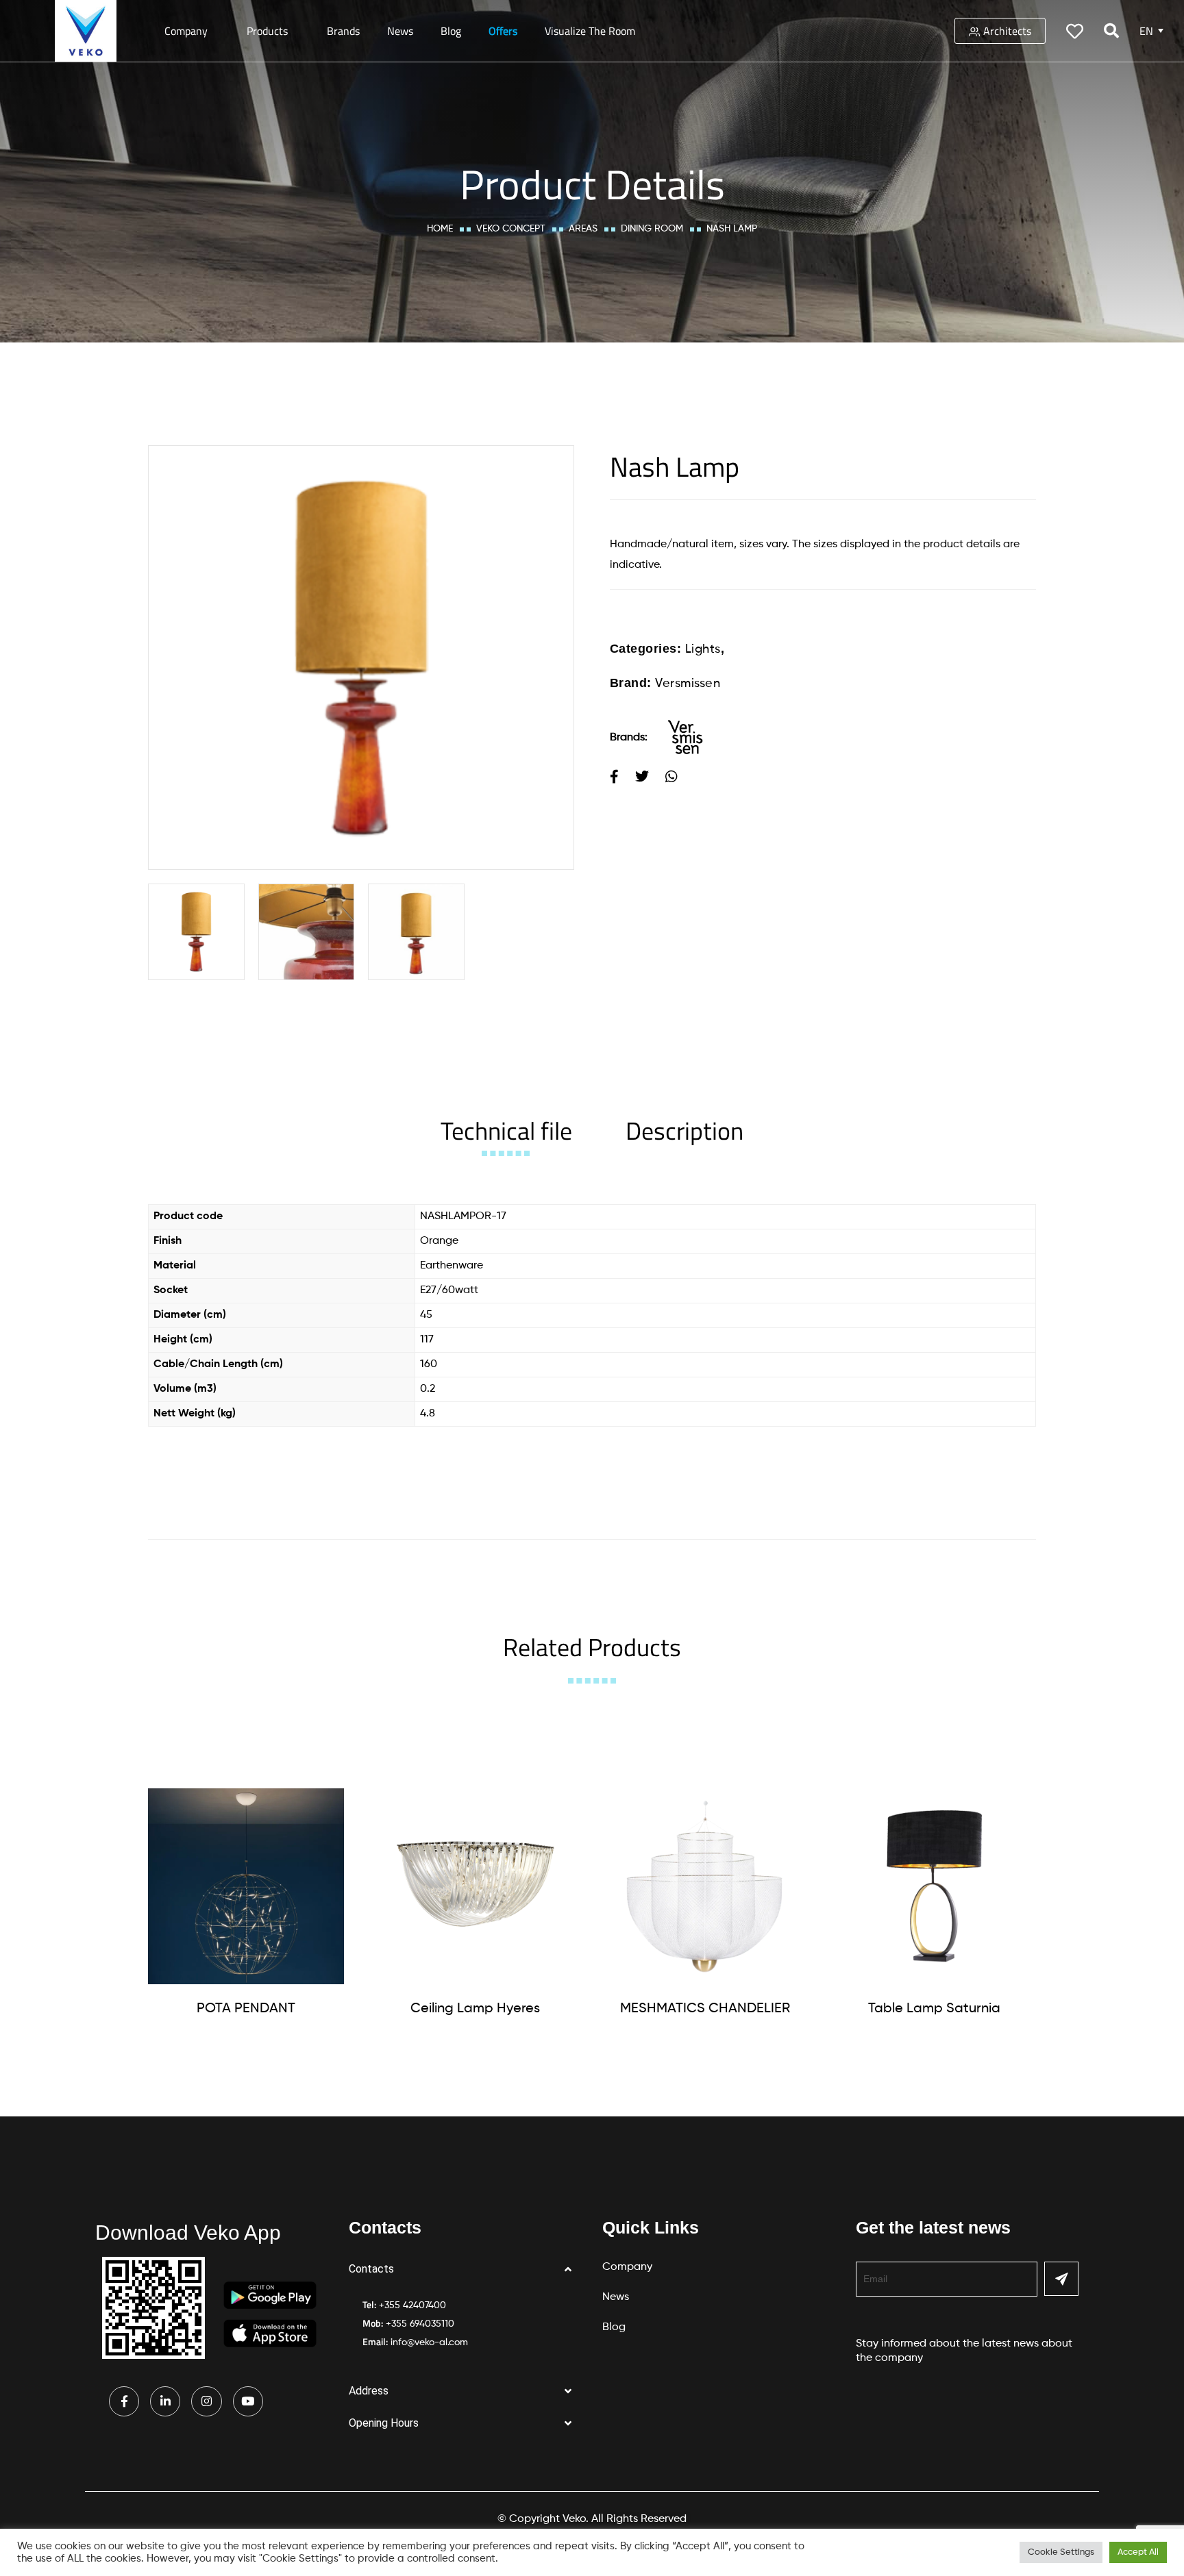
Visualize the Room (590, 31)
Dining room (652, 229)
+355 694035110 (420, 2324)
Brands (343, 31)
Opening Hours (384, 2423)
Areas (583, 229)
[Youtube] (248, 2401)
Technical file (506, 1130)
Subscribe (1061, 2279)
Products (267, 31)
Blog (451, 31)
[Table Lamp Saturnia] (935, 1886)
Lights (703, 649)
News (400, 31)
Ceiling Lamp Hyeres (475, 2009)
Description (684, 1130)
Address (369, 2391)
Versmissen (688, 684)
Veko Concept (511, 229)
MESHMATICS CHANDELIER (705, 2009)
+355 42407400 (412, 2305)
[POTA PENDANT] (246, 1886)
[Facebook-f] (124, 2401)
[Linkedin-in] (165, 2401)
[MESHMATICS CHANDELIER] (705, 1886)
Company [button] (186, 31)
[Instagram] (206, 2401)
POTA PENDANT (246, 2009)
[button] (465, 2269)
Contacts (371, 2269)
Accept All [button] (1138, 2552)
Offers (503, 31)
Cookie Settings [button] (1061, 2552)
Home (440, 229)
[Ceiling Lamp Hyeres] (476, 1886)
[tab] (506, 1130)
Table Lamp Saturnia (934, 2009)
